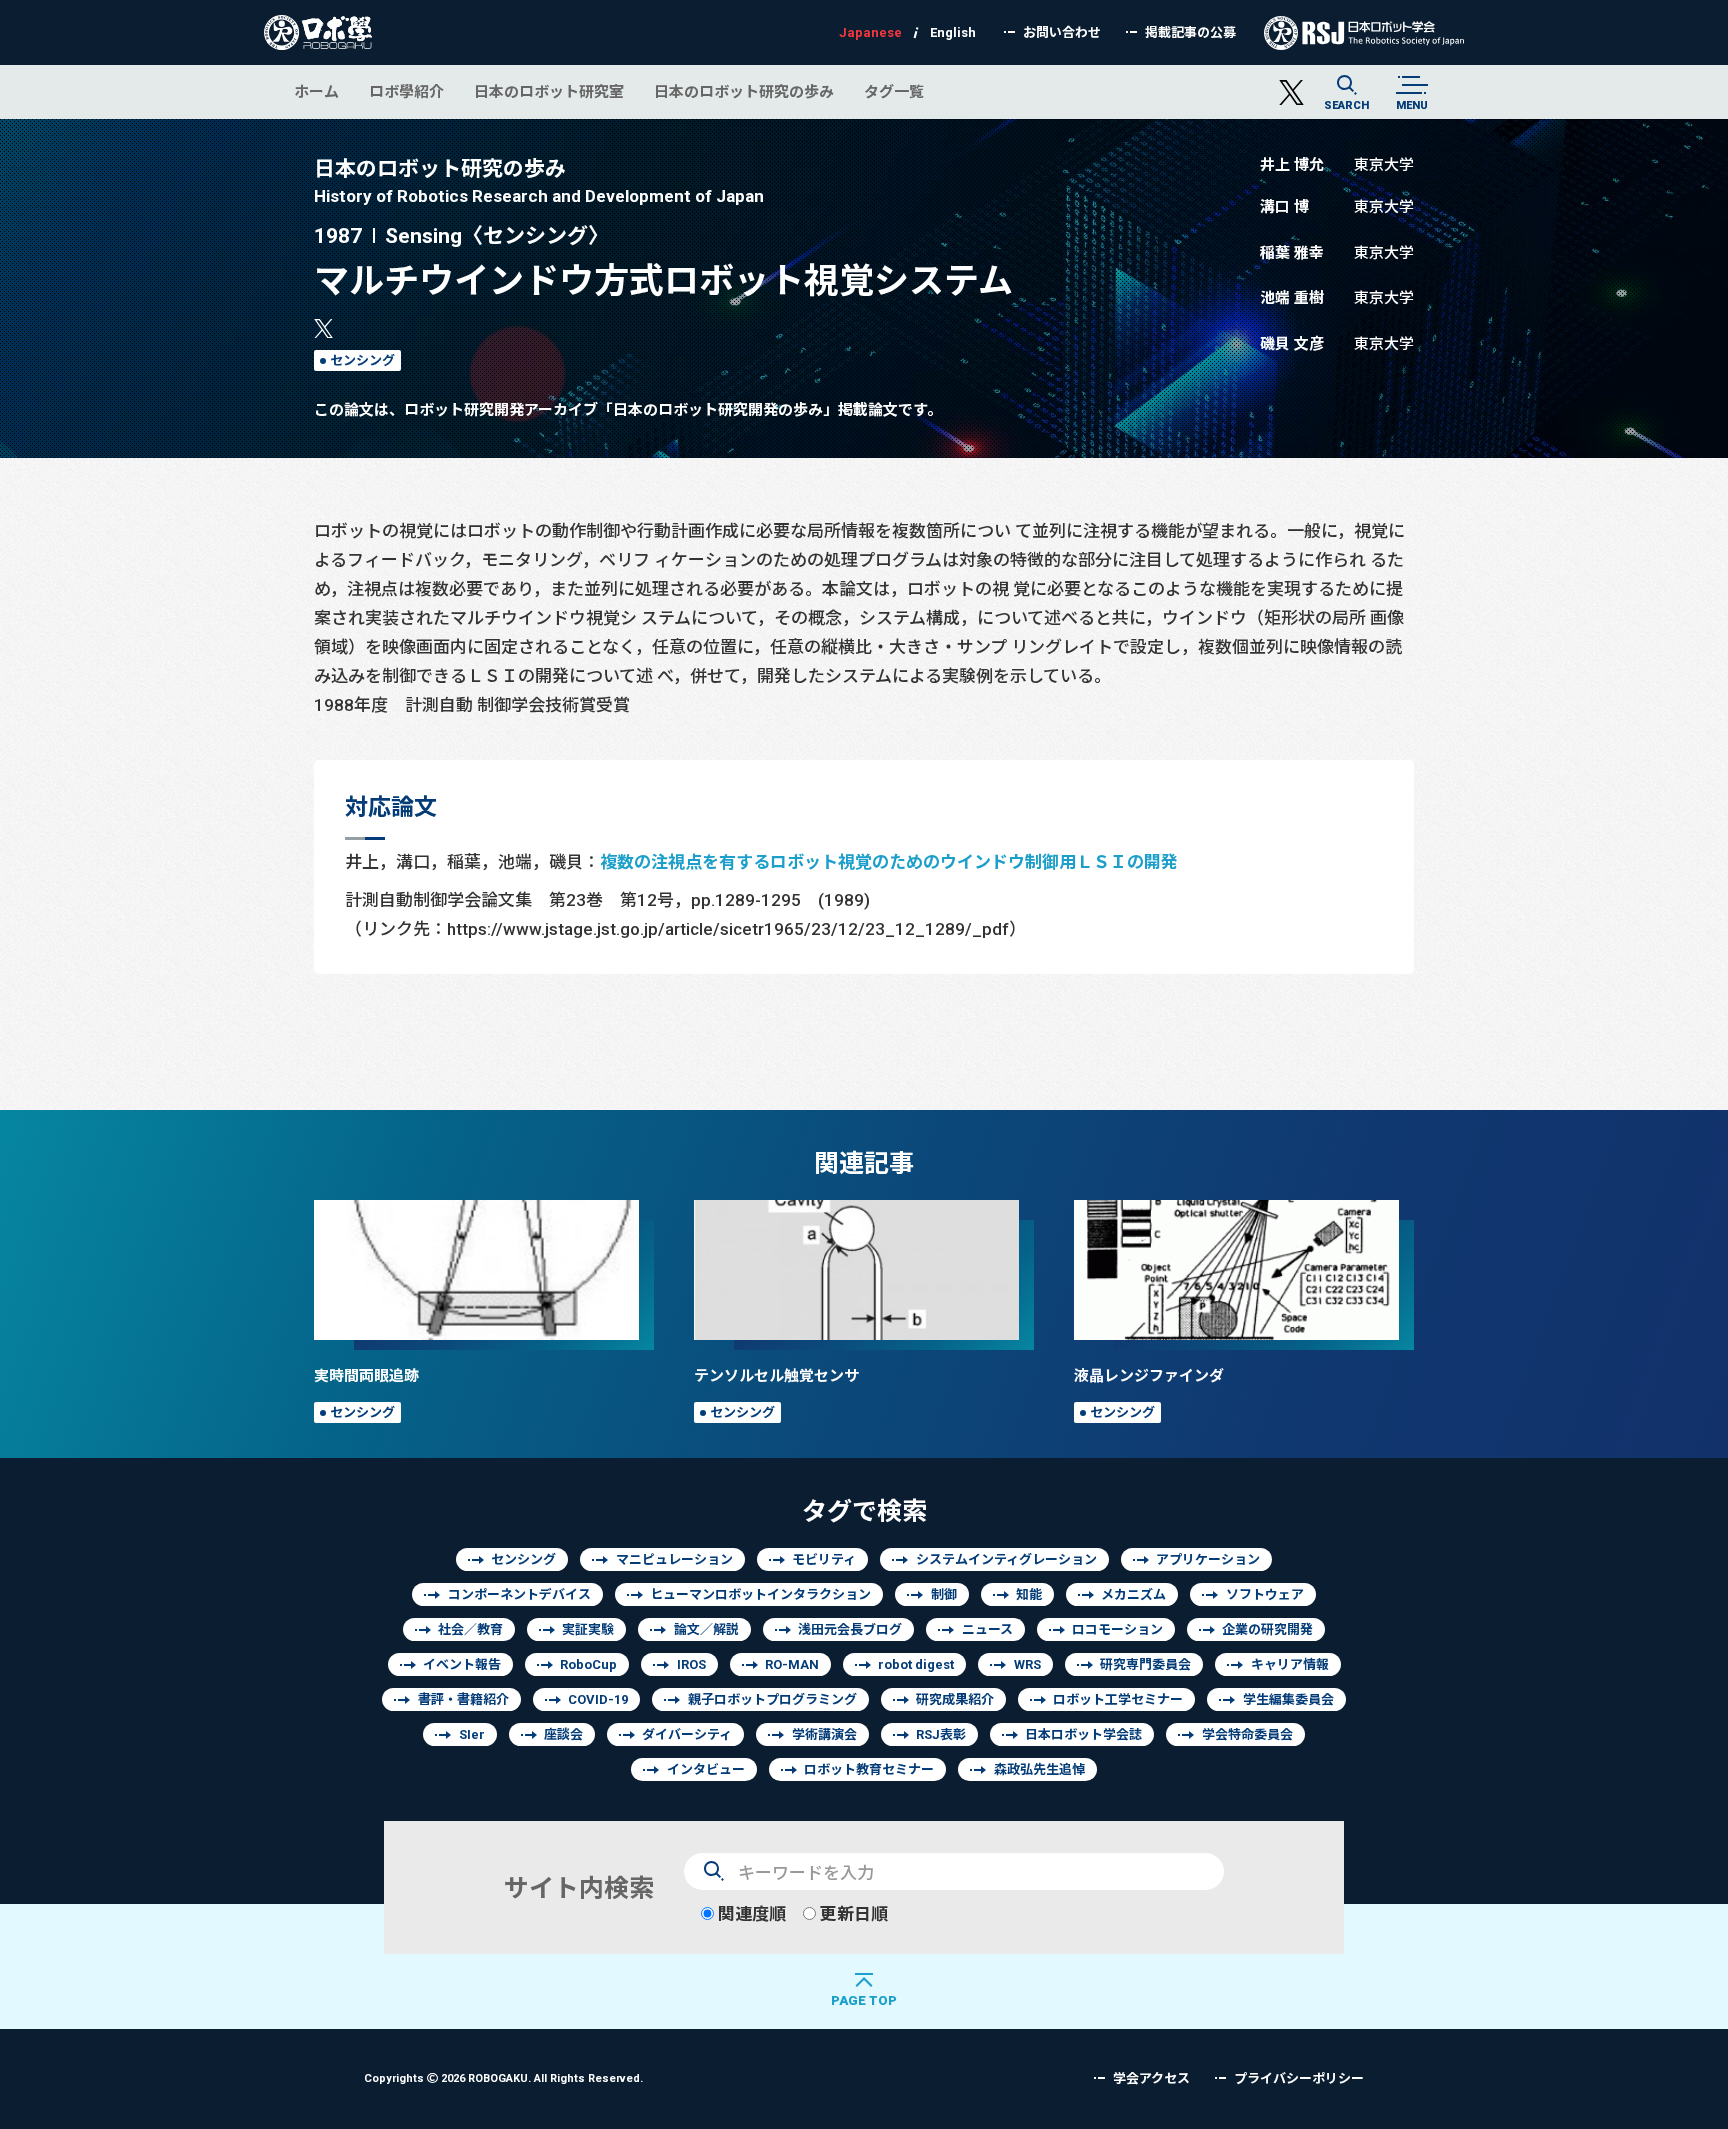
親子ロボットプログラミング (772, 1699)
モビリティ (824, 1559)
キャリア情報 (1290, 1664)
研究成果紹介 (955, 1699)
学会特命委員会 (1247, 1734)
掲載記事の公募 (1190, 32)
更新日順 (852, 1913)
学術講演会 (824, 1734)
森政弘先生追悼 (1039, 1769)
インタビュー (706, 1769)
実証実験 (588, 1629)
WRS (1027, 1664)
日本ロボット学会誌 (1083, 1734)
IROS (691, 1664)
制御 (944, 1594)
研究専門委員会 (1145, 1664)
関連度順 (750, 1913)
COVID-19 (598, 1699)
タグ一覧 (894, 91)
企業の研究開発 (1267, 1629)
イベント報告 (462, 1664)
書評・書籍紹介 (463, 1699)
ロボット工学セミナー (1118, 1699)
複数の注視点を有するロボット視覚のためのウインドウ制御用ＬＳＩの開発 (889, 861)
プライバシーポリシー (1299, 2078)
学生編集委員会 (1288, 1699)
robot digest (916, 1664)
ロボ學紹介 (406, 91)
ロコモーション (1117, 1629)
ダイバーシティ (687, 1734)
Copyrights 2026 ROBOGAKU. (503, 2077)
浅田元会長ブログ (850, 1629)
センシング (362, 360)
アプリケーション (1208, 1559)
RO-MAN (792, 1664)
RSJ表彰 (941, 1734)
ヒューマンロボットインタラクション (760, 1594)
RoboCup (588, 1664)
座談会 (563, 1734)
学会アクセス (1151, 2078)
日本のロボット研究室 (549, 91)
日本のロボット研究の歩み (744, 91)
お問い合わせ (1062, 32)
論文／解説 (706, 1629)
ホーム (316, 91)
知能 (1029, 1594)
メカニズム (1133, 1594)
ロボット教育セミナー (869, 1769)
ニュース (987, 1629)
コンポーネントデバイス (519, 1594)
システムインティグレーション (1006, 1559)
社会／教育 (470, 1629)
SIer (472, 1734)
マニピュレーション (674, 1559)
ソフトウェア (1265, 1594)
